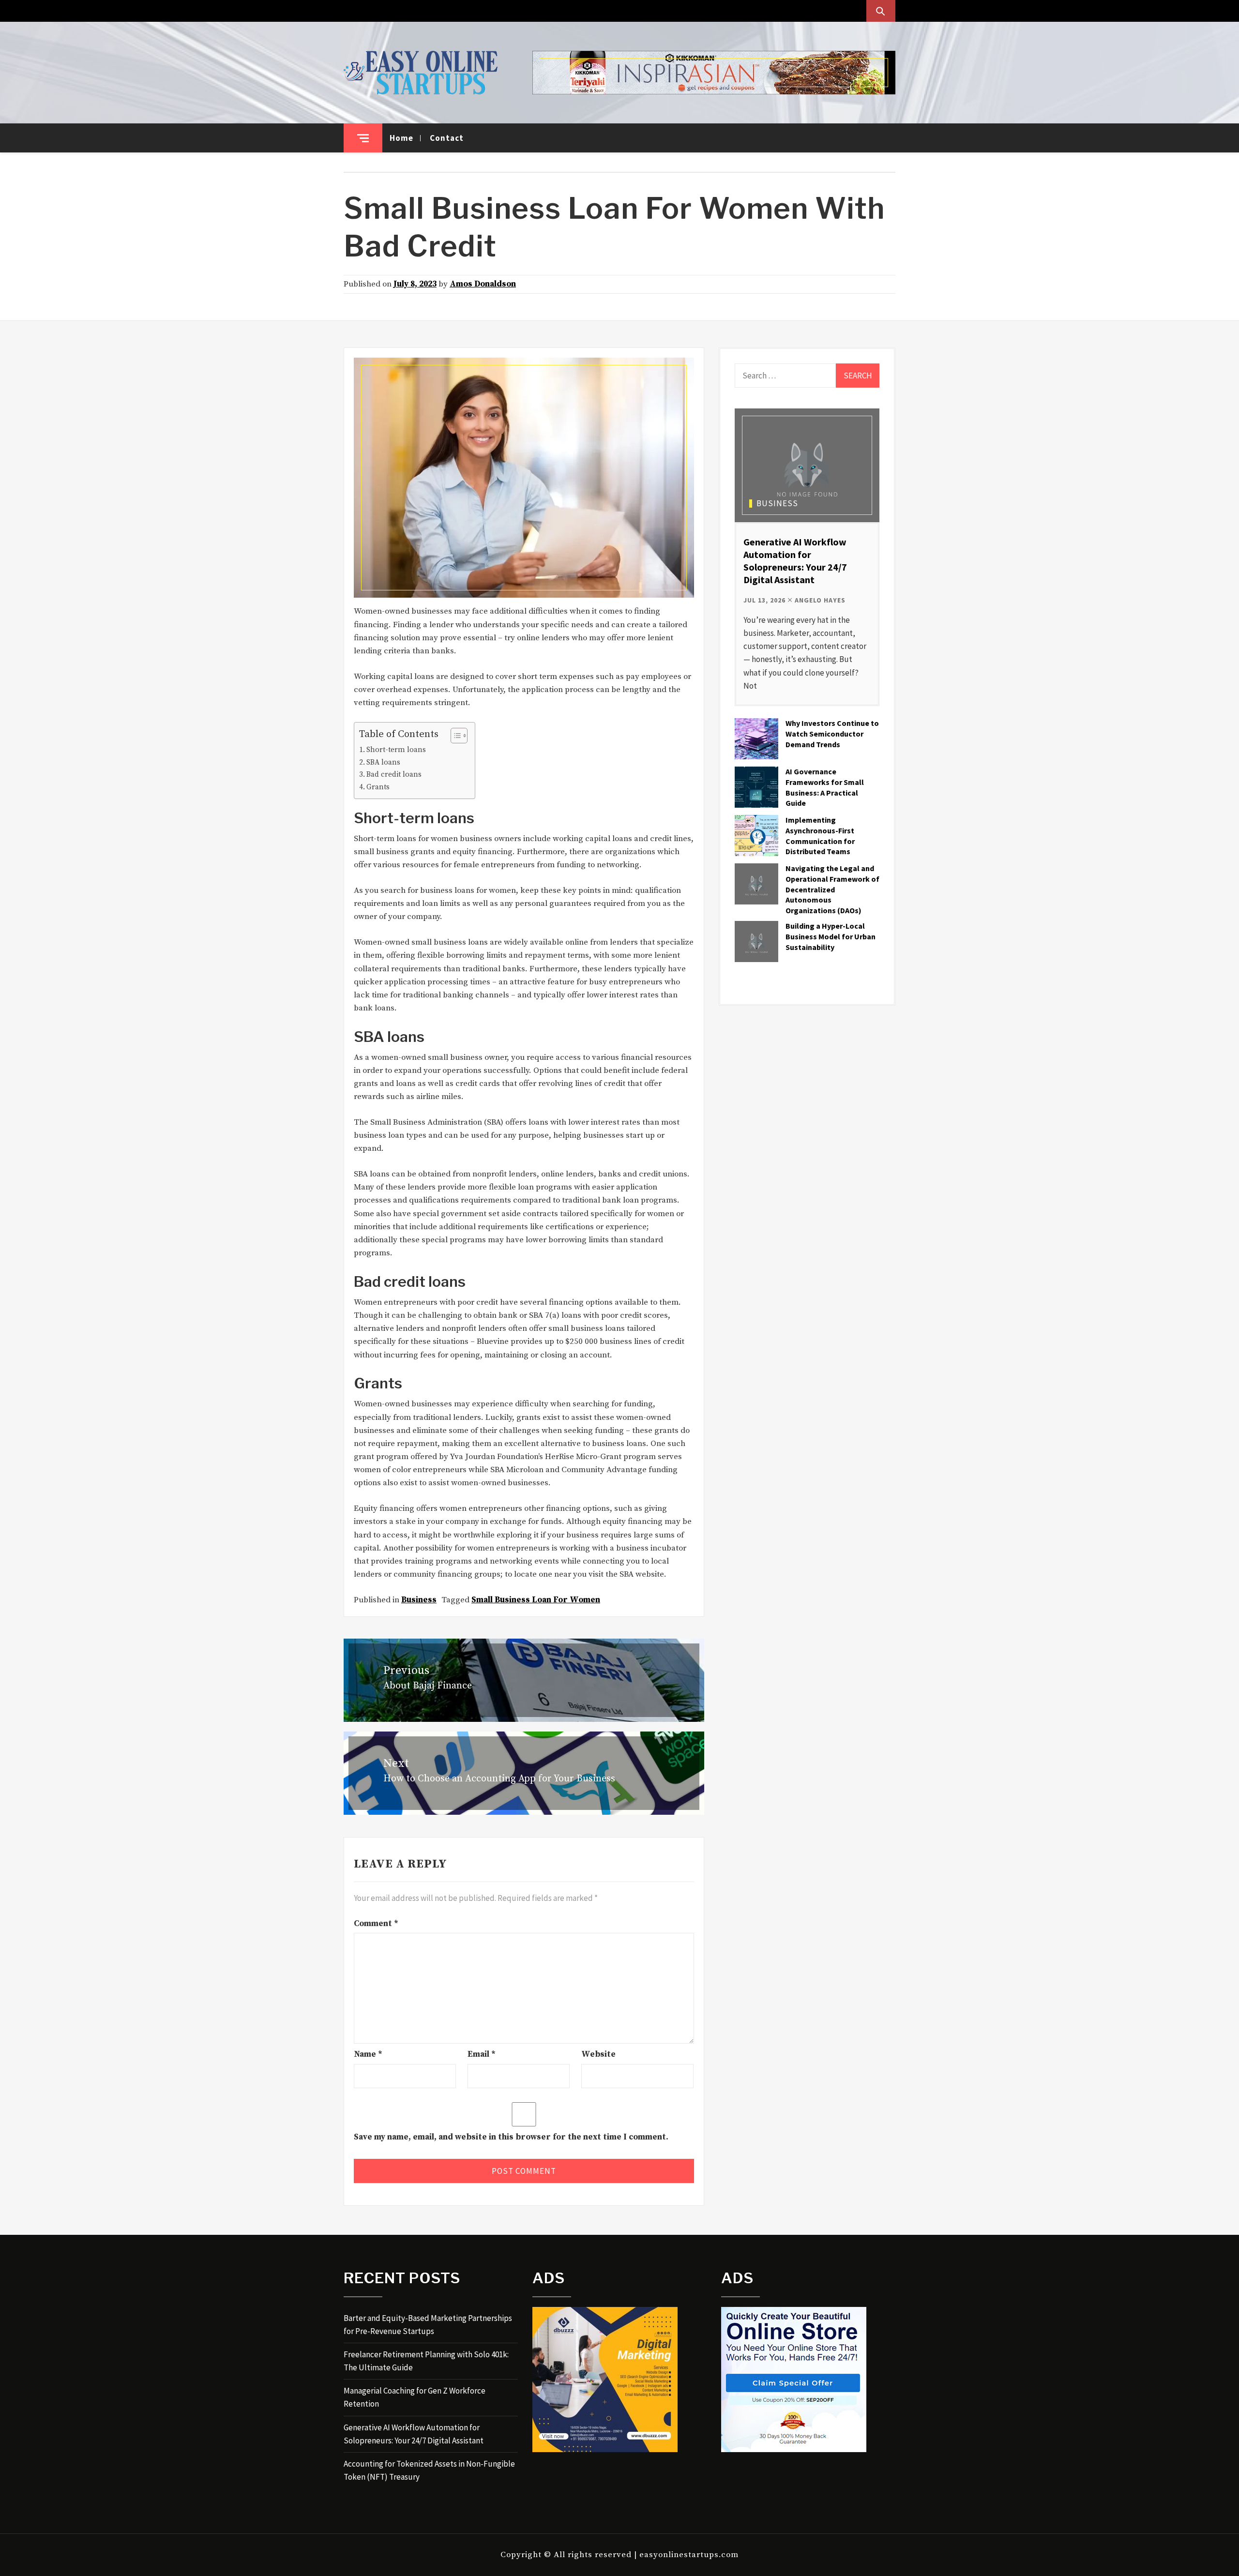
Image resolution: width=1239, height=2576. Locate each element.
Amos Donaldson (483, 284)
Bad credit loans (394, 775)
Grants (378, 787)
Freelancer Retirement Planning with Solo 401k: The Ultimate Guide (426, 2361)
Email (482, 2054)
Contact (447, 138)
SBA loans (383, 762)
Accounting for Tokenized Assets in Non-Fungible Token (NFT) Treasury (429, 2470)
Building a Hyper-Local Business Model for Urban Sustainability (831, 936)
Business (419, 1600)
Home (401, 138)
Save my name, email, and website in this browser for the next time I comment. (511, 2137)
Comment (376, 1924)
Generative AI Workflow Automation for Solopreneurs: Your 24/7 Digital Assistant (795, 561)
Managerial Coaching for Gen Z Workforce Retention (415, 2397)
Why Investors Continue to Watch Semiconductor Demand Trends (832, 734)
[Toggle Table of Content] (454, 736)
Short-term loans (396, 750)
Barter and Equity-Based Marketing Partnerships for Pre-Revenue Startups (428, 2325)
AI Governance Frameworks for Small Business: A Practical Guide (825, 787)
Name (368, 2054)
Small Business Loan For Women (536, 1600)
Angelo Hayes (820, 600)
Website (598, 2054)
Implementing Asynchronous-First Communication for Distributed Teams (820, 836)
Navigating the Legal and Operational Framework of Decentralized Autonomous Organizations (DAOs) (832, 889)
